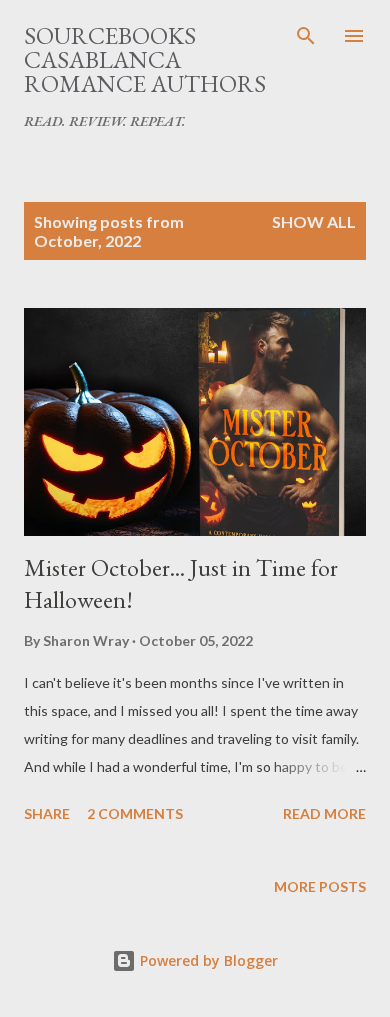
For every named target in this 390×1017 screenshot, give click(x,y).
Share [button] (47, 813)
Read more (324, 813)
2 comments (135, 813)
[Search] (306, 36)
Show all (314, 221)
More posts (320, 886)
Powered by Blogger (207, 960)
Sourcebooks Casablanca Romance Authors (145, 59)
